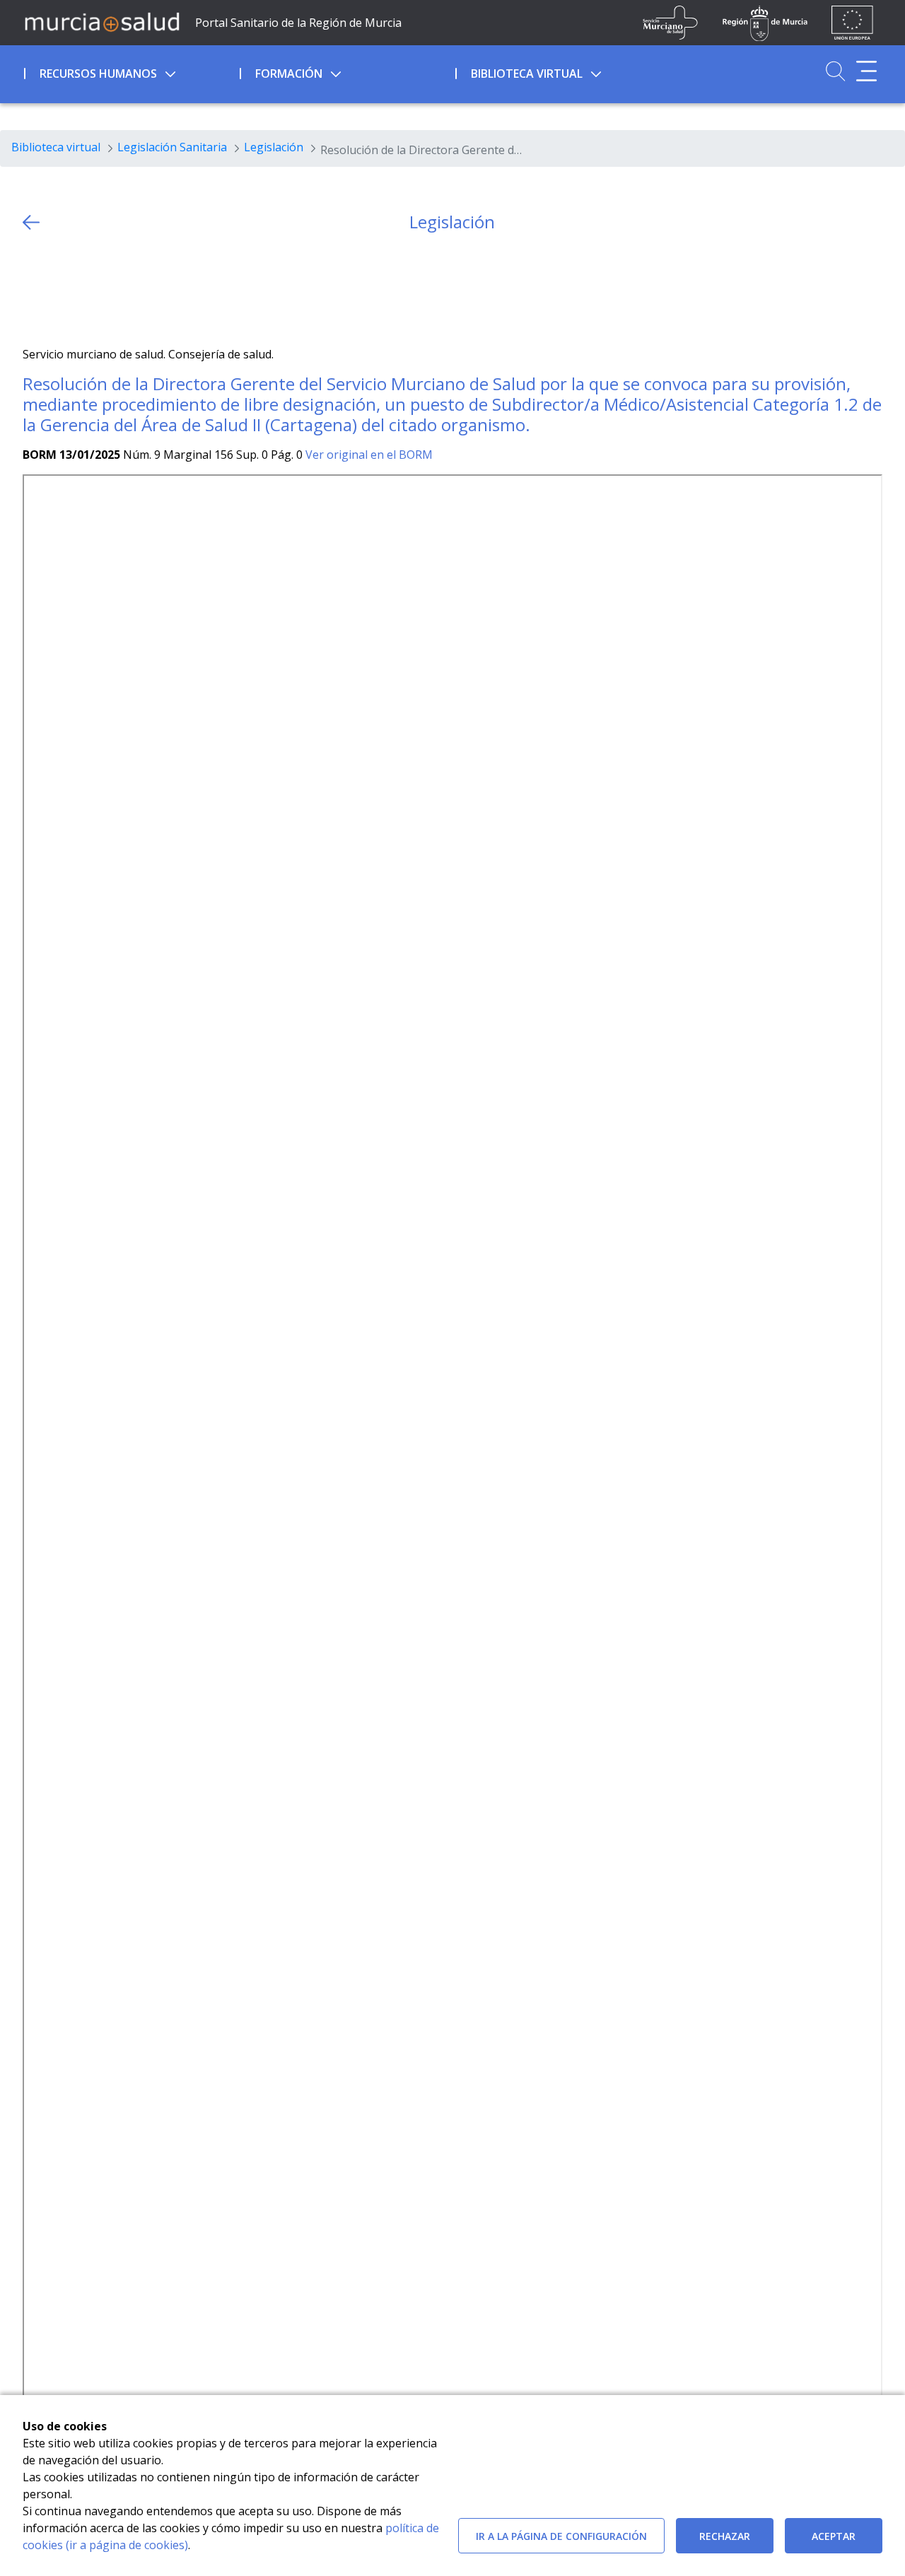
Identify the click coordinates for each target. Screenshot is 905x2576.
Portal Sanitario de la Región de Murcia (298, 23)
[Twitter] (34, 289)
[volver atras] (31, 222)
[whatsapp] (89, 289)
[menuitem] (130, 71)
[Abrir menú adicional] (866, 71)
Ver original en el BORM (369, 455)
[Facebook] (61, 289)
